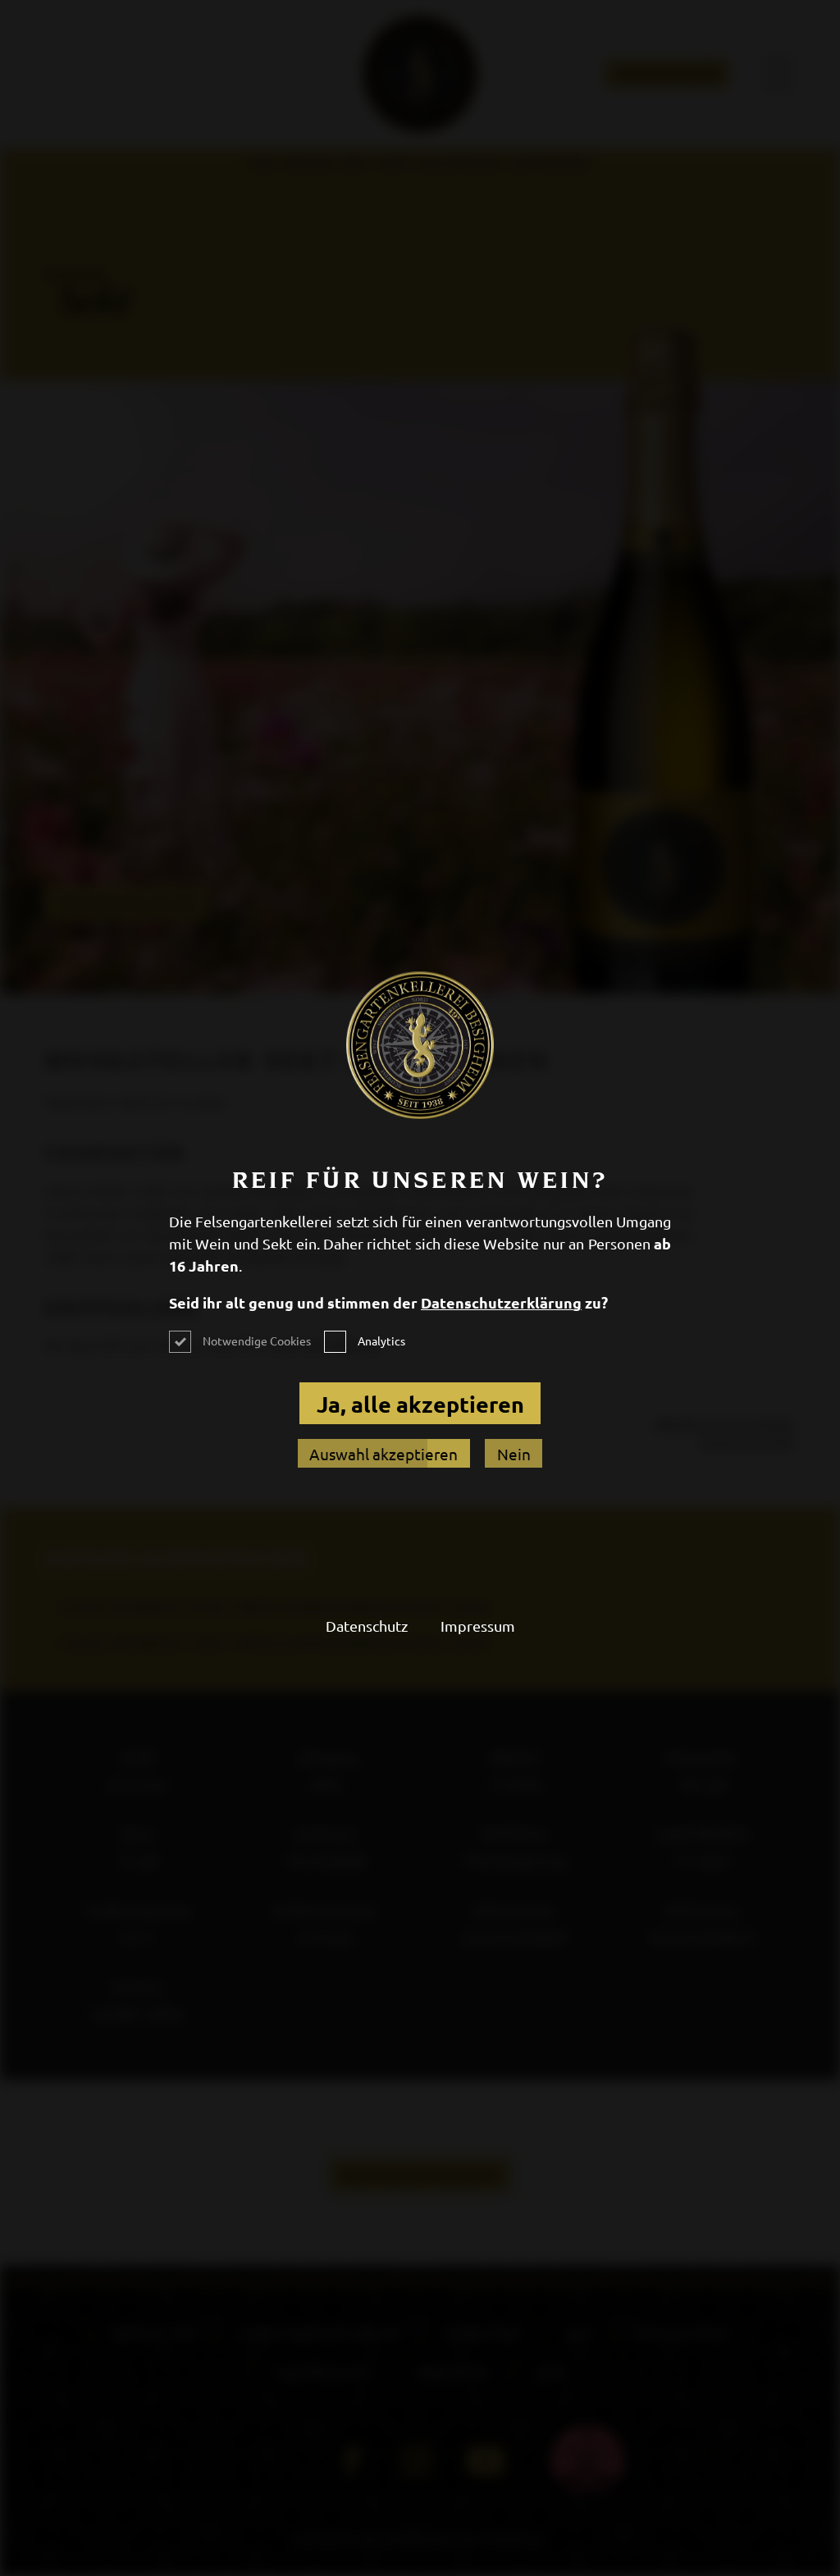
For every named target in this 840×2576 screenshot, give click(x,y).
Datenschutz (367, 1626)
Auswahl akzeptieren (383, 1454)
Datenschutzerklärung (501, 1302)
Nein (514, 1454)
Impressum (478, 1626)
